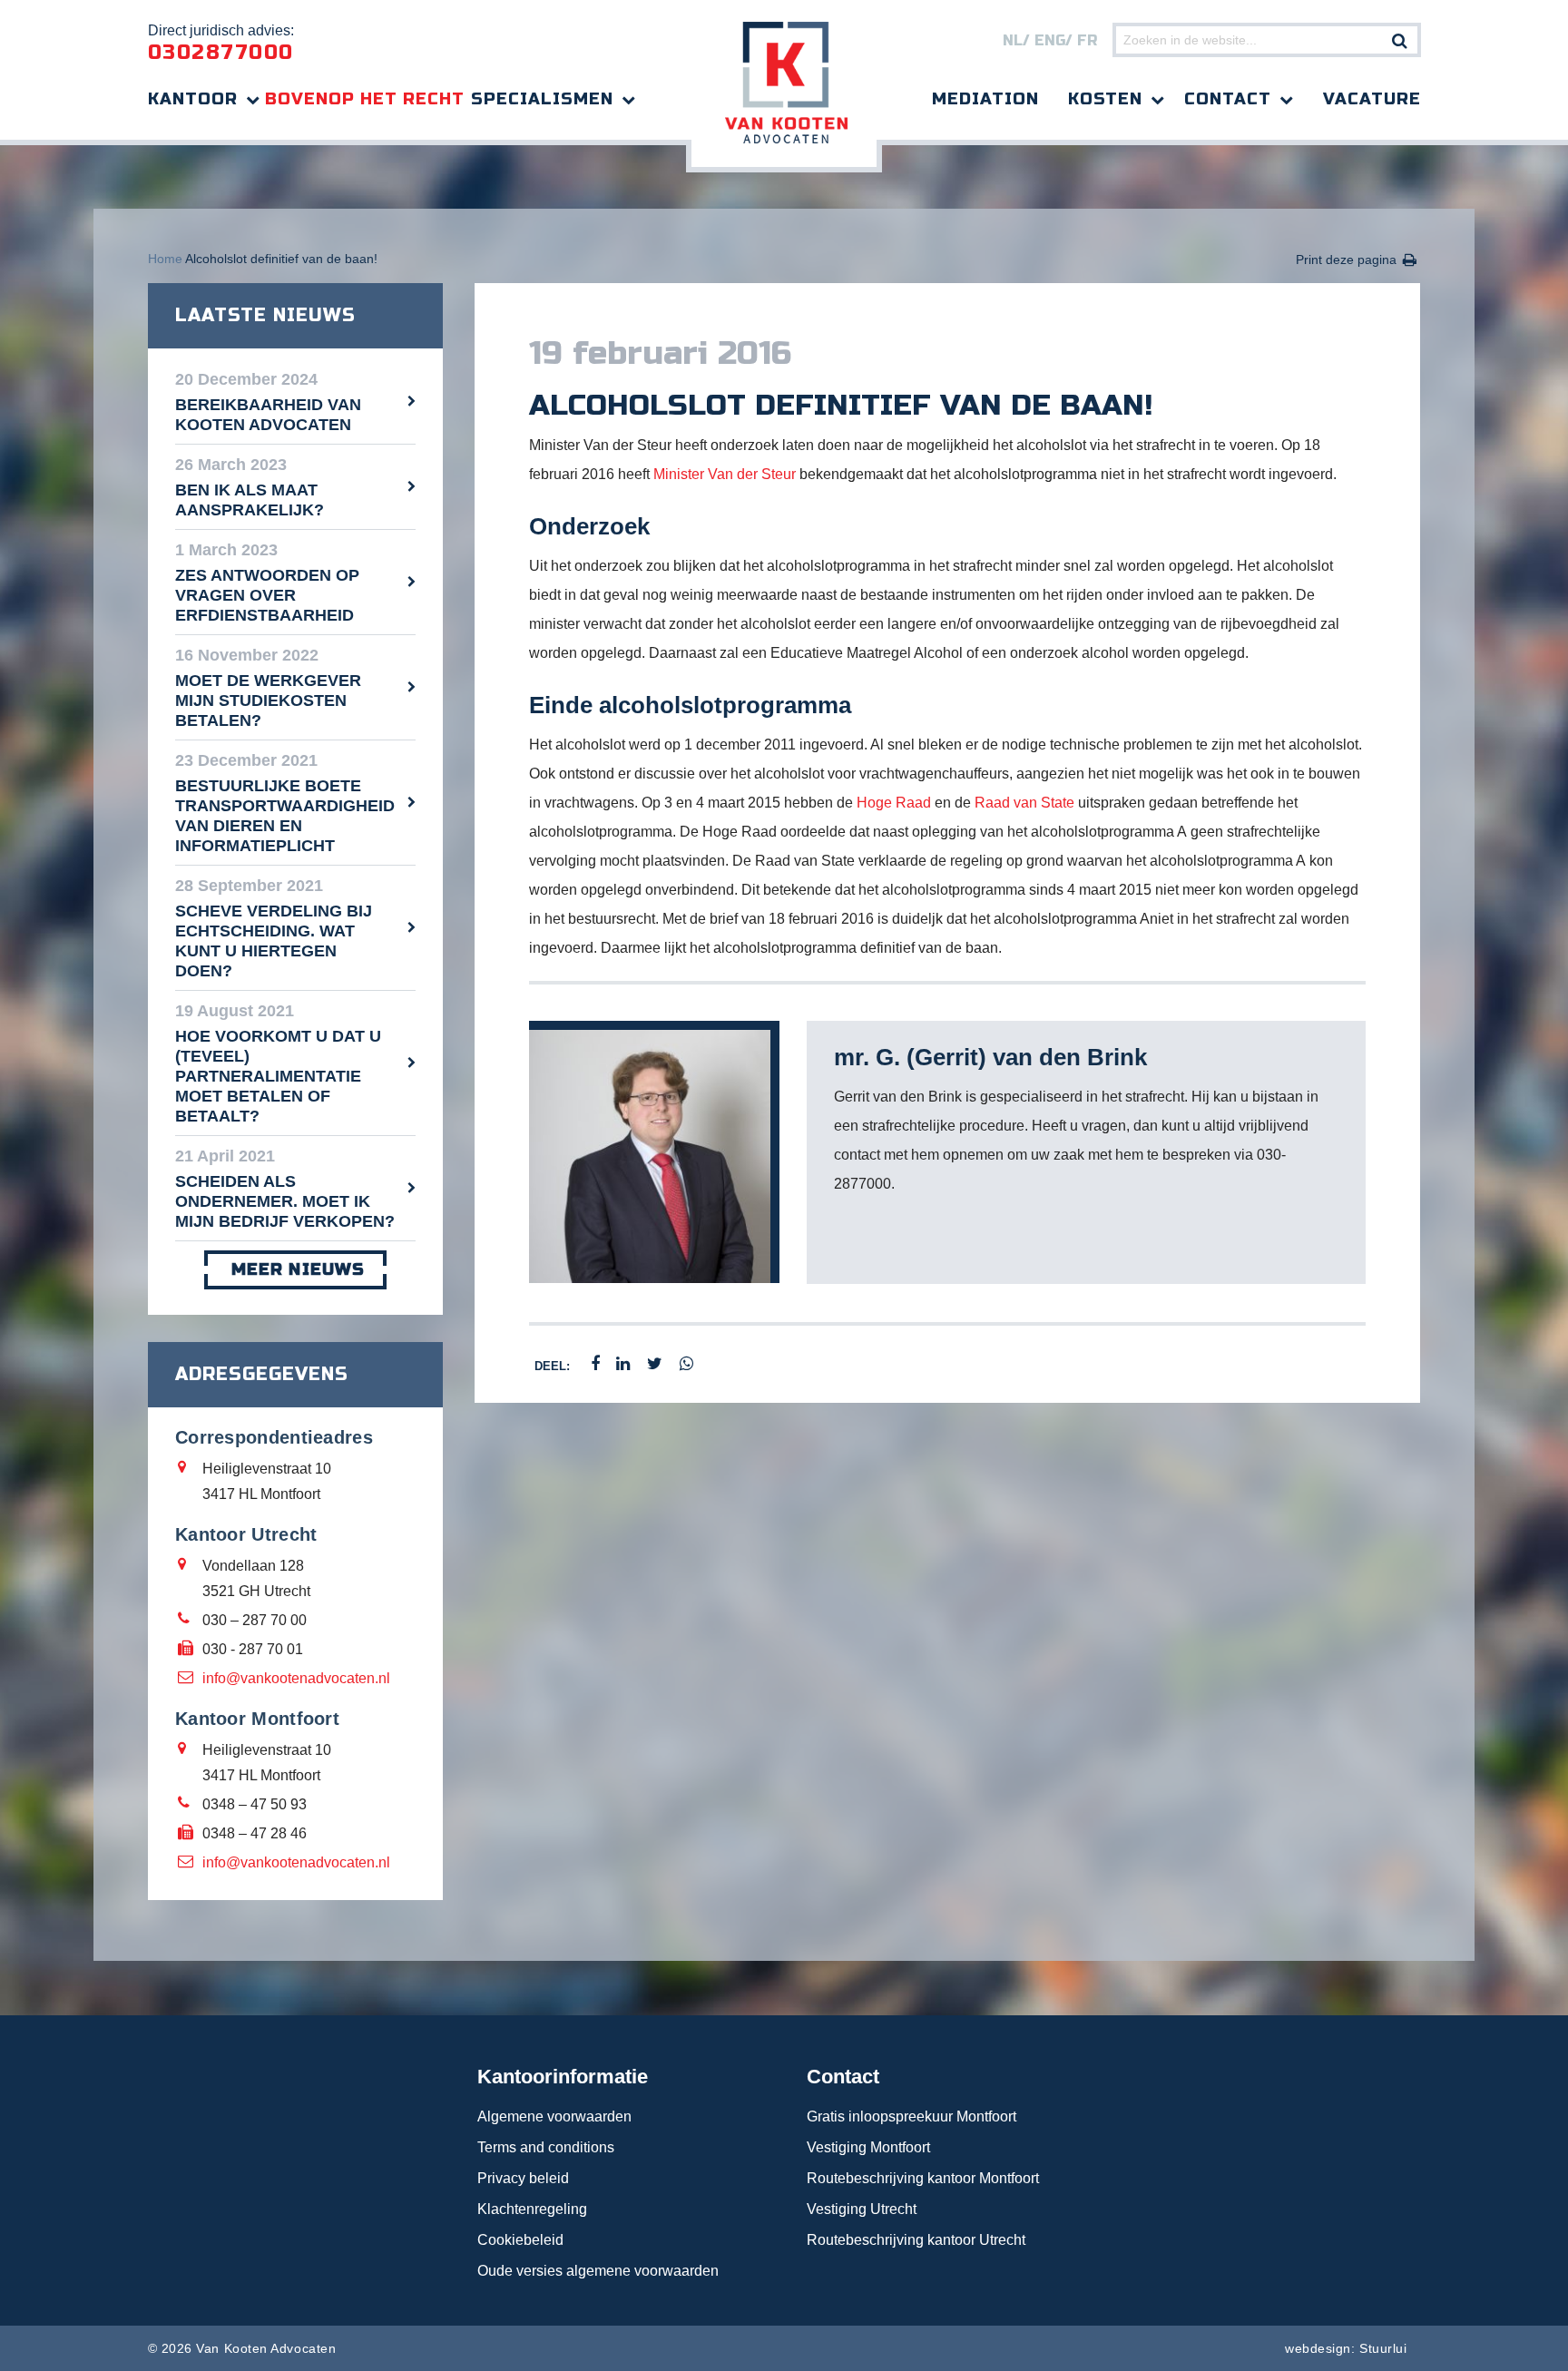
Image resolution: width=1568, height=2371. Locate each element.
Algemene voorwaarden (554, 2116)
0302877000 (221, 53)
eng (1050, 40)
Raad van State (1024, 803)
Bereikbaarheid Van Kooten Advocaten (268, 415)
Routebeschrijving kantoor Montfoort (923, 2178)
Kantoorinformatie (563, 2077)
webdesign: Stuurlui (1346, 2348)
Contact (1228, 99)
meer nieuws (298, 1269)
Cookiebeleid (520, 2240)
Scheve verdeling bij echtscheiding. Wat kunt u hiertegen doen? (274, 941)
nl (1013, 40)
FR (1087, 40)
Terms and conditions (546, 2147)
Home (165, 259)
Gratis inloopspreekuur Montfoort (911, 2116)
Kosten (1105, 99)
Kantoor (193, 99)
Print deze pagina (1346, 260)
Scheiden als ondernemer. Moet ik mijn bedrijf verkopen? (285, 1201)
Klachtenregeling (532, 2209)
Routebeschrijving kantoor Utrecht (916, 2240)
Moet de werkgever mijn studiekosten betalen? (268, 701)
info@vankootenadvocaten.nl (296, 1678)
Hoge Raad (894, 803)
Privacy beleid (523, 2178)
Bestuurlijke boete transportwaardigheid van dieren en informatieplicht (285, 816)
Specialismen (542, 99)
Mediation (985, 99)
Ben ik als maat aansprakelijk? (250, 500)
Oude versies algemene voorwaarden (598, 2271)
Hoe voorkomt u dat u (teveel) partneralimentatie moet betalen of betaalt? (278, 1076)
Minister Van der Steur (725, 474)
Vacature (1372, 99)
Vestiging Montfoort (868, 2147)
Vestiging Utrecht (862, 2209)
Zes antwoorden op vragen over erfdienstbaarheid (267, 595)
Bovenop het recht (365, 99)
